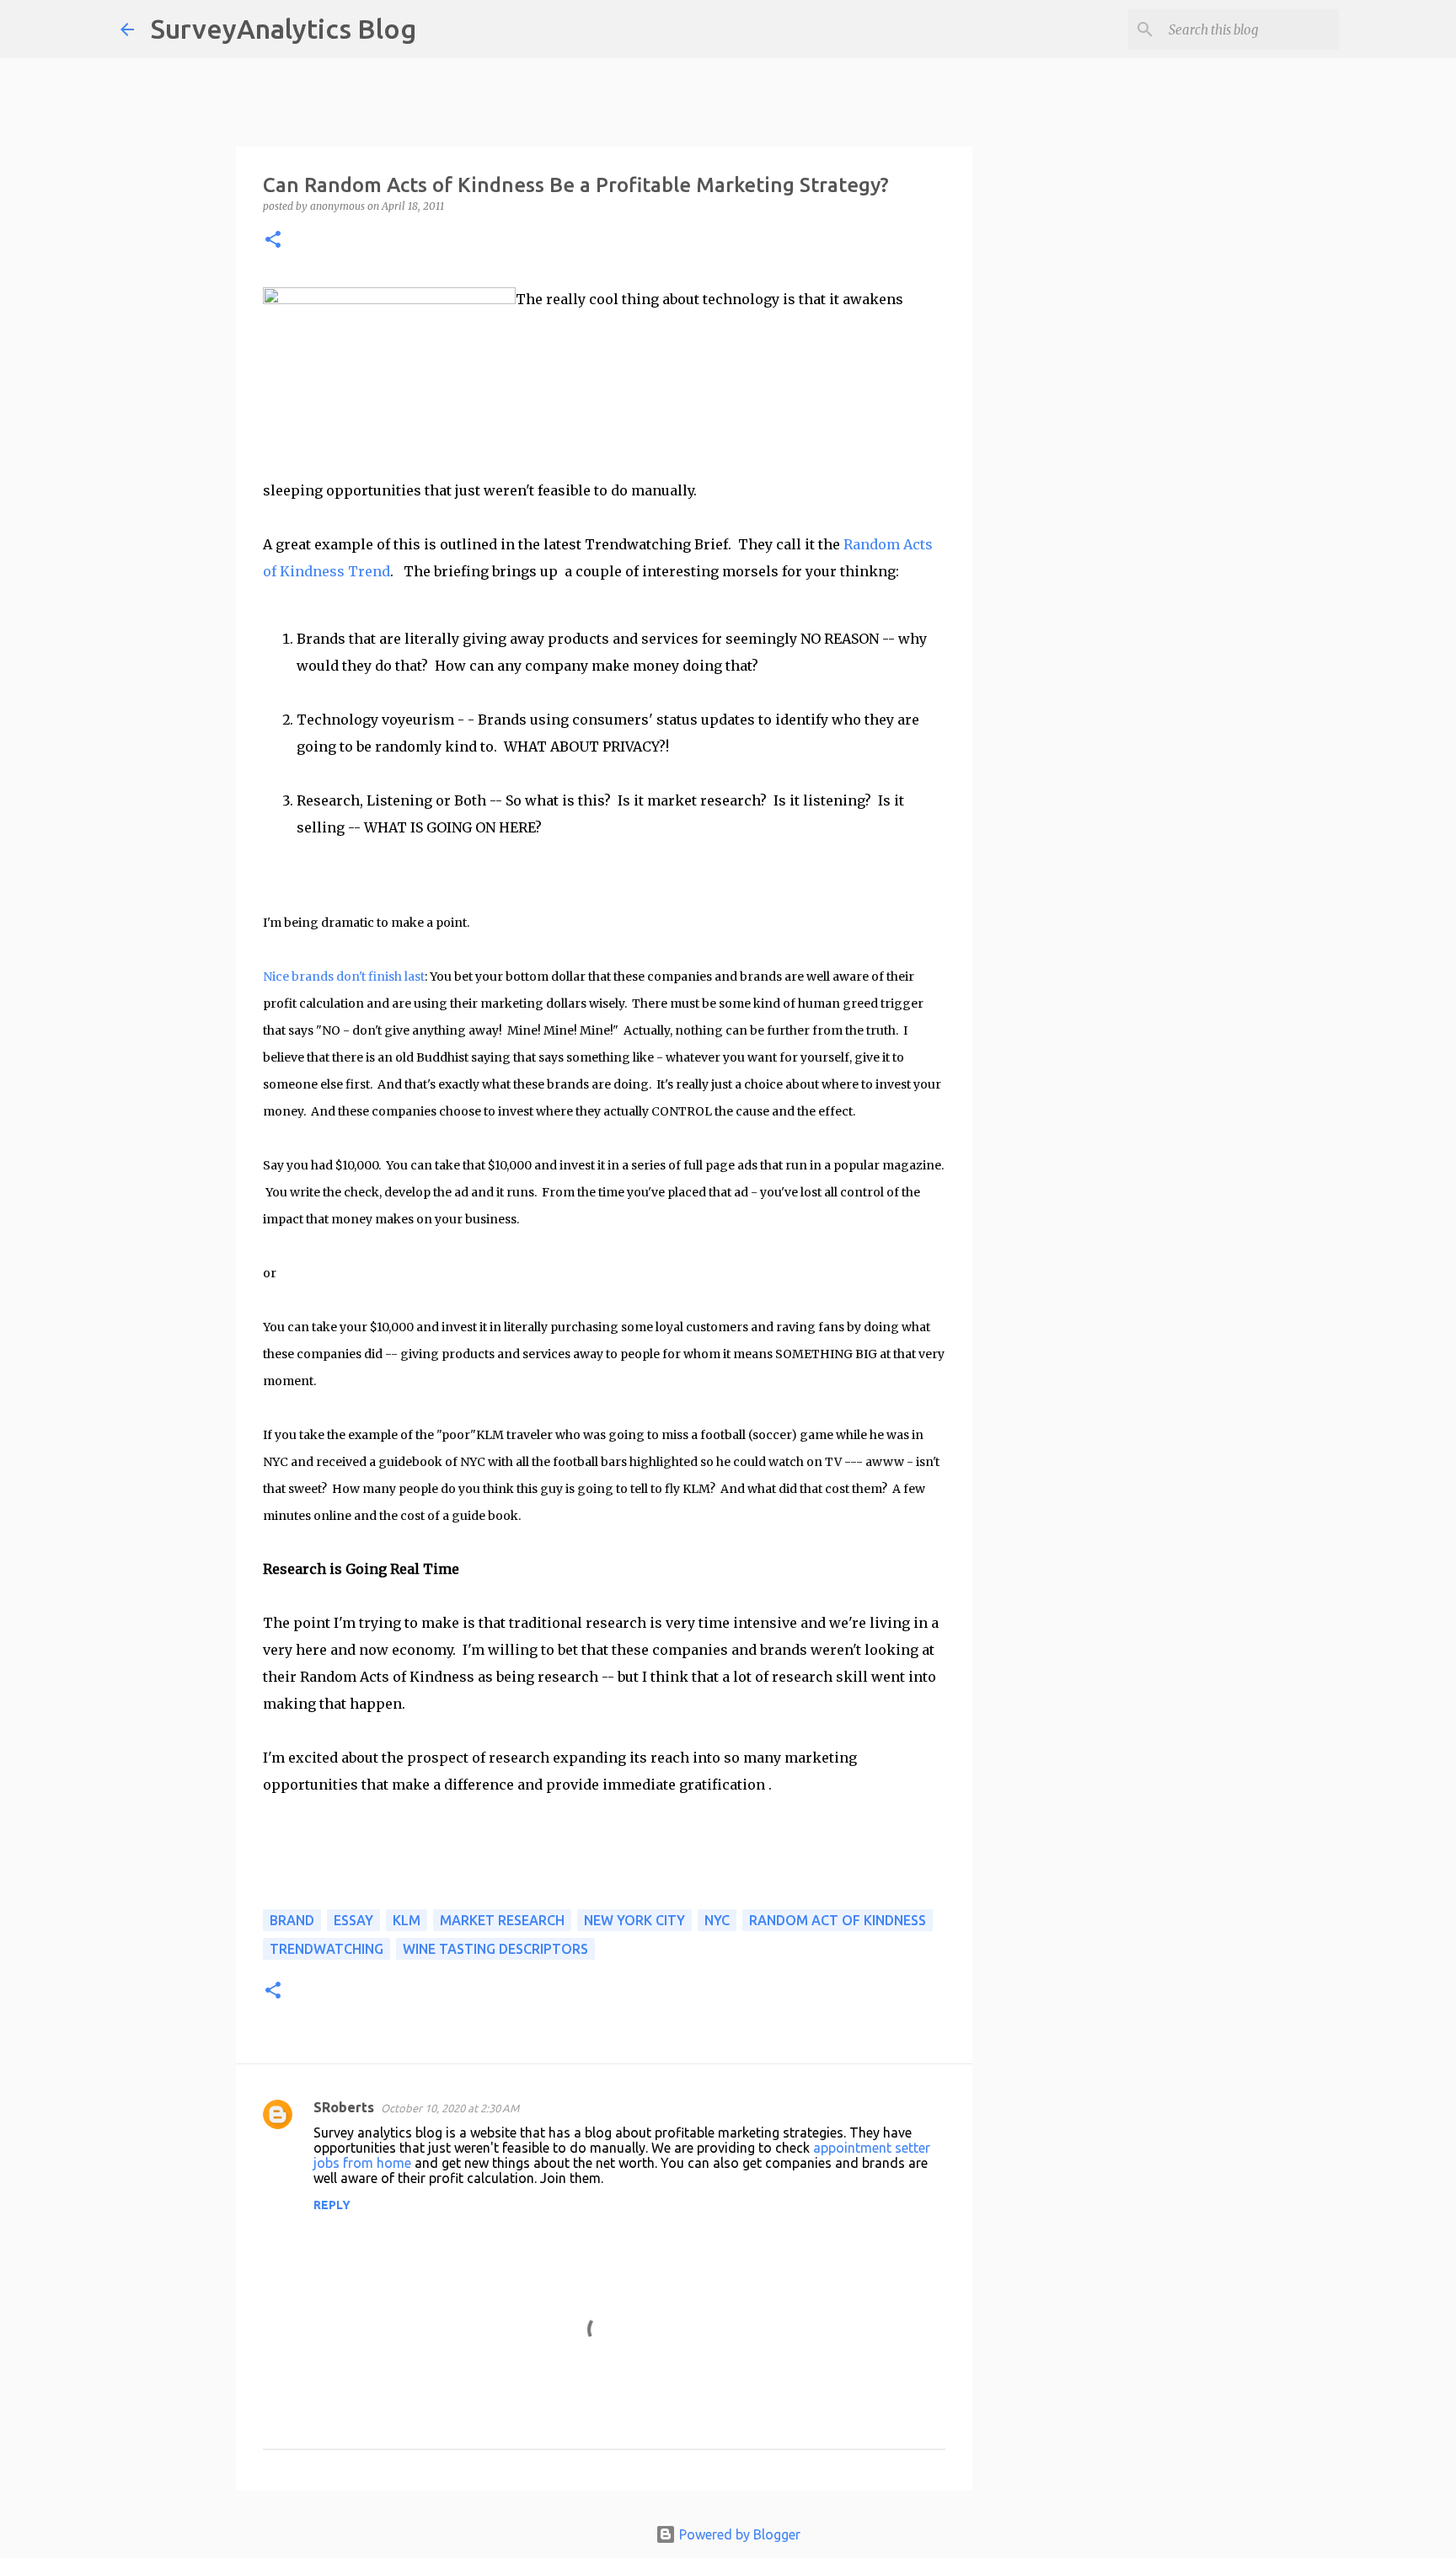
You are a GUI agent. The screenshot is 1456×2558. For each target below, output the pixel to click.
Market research (502, 1920)
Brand (292, 1920)
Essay (353, 1920)
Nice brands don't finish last (344, 977)
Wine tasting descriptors (495, 1949)
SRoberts (344, 2107)
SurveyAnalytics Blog (284, 29)
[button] (273, 241)
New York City (634, 1920)
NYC (717, 1920)
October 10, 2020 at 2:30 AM (450, 2108)
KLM (407, 1920)
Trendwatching (327, 1949)
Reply (332, 2205)
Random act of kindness (838, 1920)
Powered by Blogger (738, 2534)
